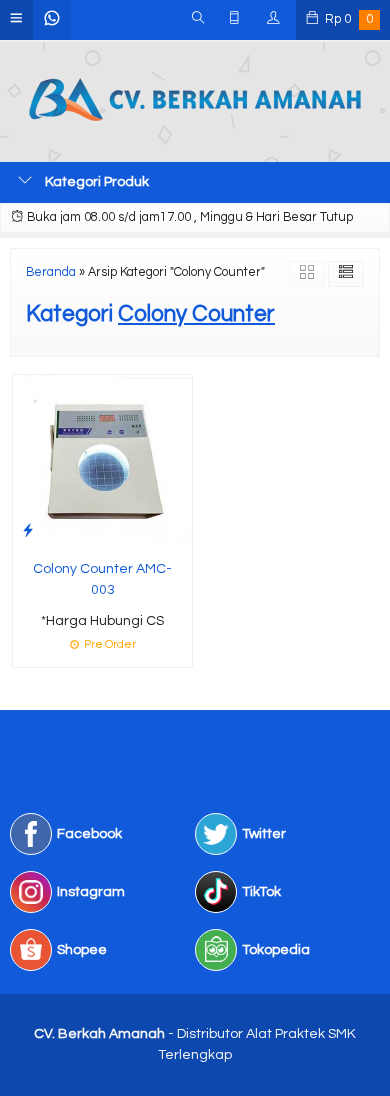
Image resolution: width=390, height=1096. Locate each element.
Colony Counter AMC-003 (102, 579)
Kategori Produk (95, 182)
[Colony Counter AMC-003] (102, 461)
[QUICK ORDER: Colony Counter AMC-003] (28, 530)
